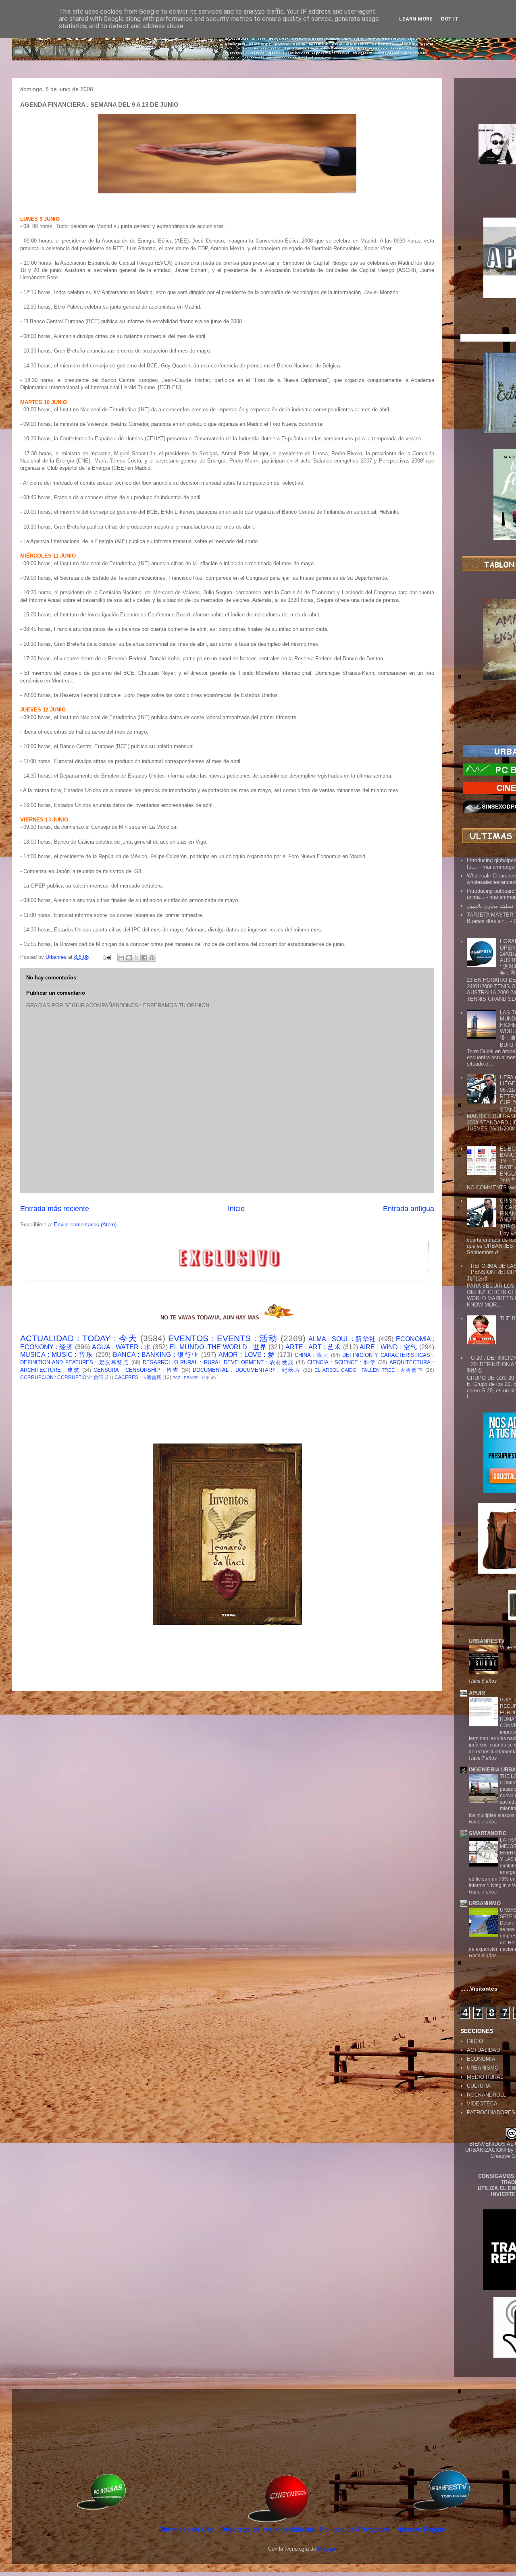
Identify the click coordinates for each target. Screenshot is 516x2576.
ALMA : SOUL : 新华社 (342, 1339)
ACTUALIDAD (483, 2050)
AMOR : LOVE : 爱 (247, 1355)
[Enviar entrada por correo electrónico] (107, 957)
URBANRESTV (487, 1641)
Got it (450, 19)
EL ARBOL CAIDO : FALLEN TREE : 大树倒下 (369, 1370)
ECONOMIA (481, 2059)
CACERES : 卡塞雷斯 (138, 1377)
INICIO (475, 2041)
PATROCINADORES (491, 2112)
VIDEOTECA (482, 2104)
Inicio (236, 1209)
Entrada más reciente (55, 1209)
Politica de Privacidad (356, 2529)
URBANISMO (483, 2068)
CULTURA (479, 2086)
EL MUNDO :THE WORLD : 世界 (218, 1347)
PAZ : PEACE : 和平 (191, 1378)
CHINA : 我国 (312, 1355)
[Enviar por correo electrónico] (121, 958)
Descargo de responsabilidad (268, 2529)
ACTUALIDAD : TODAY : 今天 (79, 1338)
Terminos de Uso (188, 2529)
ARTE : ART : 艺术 (313, 1347)
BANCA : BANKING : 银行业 (156, 1355)
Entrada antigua (409, 1209)
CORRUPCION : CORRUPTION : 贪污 (62, 1377)
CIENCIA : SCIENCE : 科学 (342, 1362)
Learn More (416, 19)
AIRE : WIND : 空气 (388, 1347)
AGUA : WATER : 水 (122, 1347)
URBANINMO (485, 1903)
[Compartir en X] (137, 958)
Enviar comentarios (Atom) (85, 1225)
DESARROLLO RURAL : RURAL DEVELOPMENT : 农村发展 (218, 1362)
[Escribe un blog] (129, 958)
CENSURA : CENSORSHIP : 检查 (136, 1370)
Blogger (326, 2549)
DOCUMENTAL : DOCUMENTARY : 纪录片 (247, 1370)
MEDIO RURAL (485, 2077)
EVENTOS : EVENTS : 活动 (223, 1338)
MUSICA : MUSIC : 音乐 (57, 1355)
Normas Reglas (421, 2529)
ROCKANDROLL (486, 2095)
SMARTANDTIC (488, 1833)
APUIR (477, 1693)
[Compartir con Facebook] (144, 958)
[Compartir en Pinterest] (152, 958)
